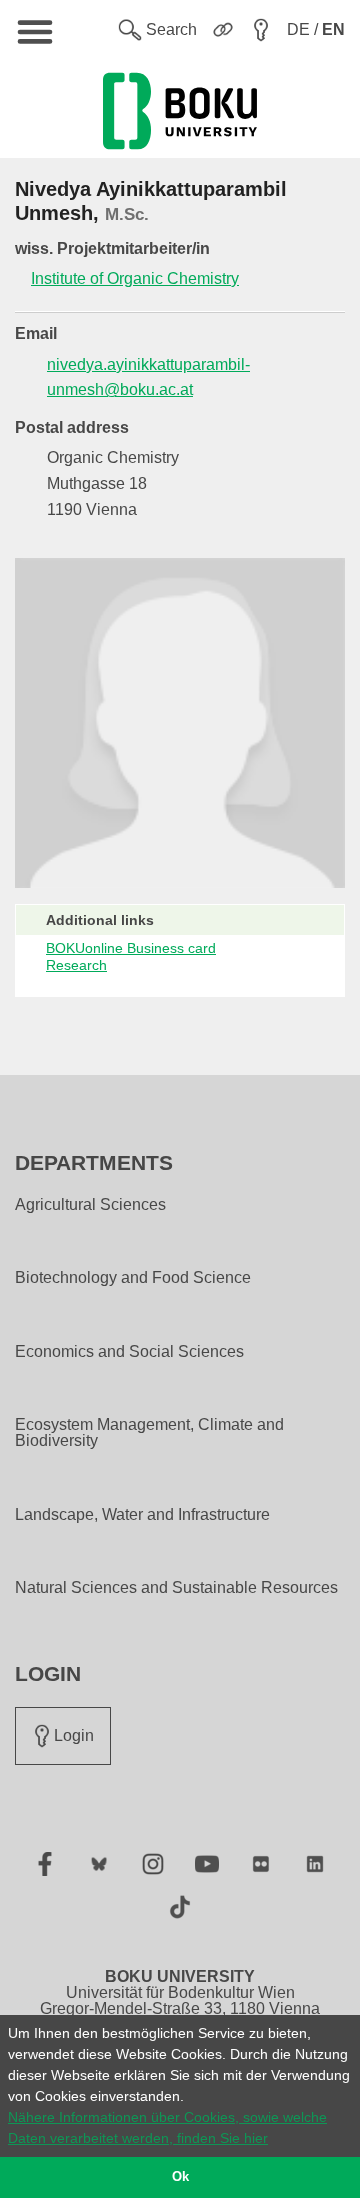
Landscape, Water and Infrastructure (142, 1515)
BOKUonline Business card (131, 948)
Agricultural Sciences (90, 1205)
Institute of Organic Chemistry (135, 278)
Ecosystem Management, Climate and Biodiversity (149, 1433)
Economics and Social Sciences (129, 1352)
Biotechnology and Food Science (133, 1278)
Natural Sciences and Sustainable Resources (176, 1588)
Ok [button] (180, 2177)
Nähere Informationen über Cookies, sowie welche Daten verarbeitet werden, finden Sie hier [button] (167, 2127)
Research (76, 965)
